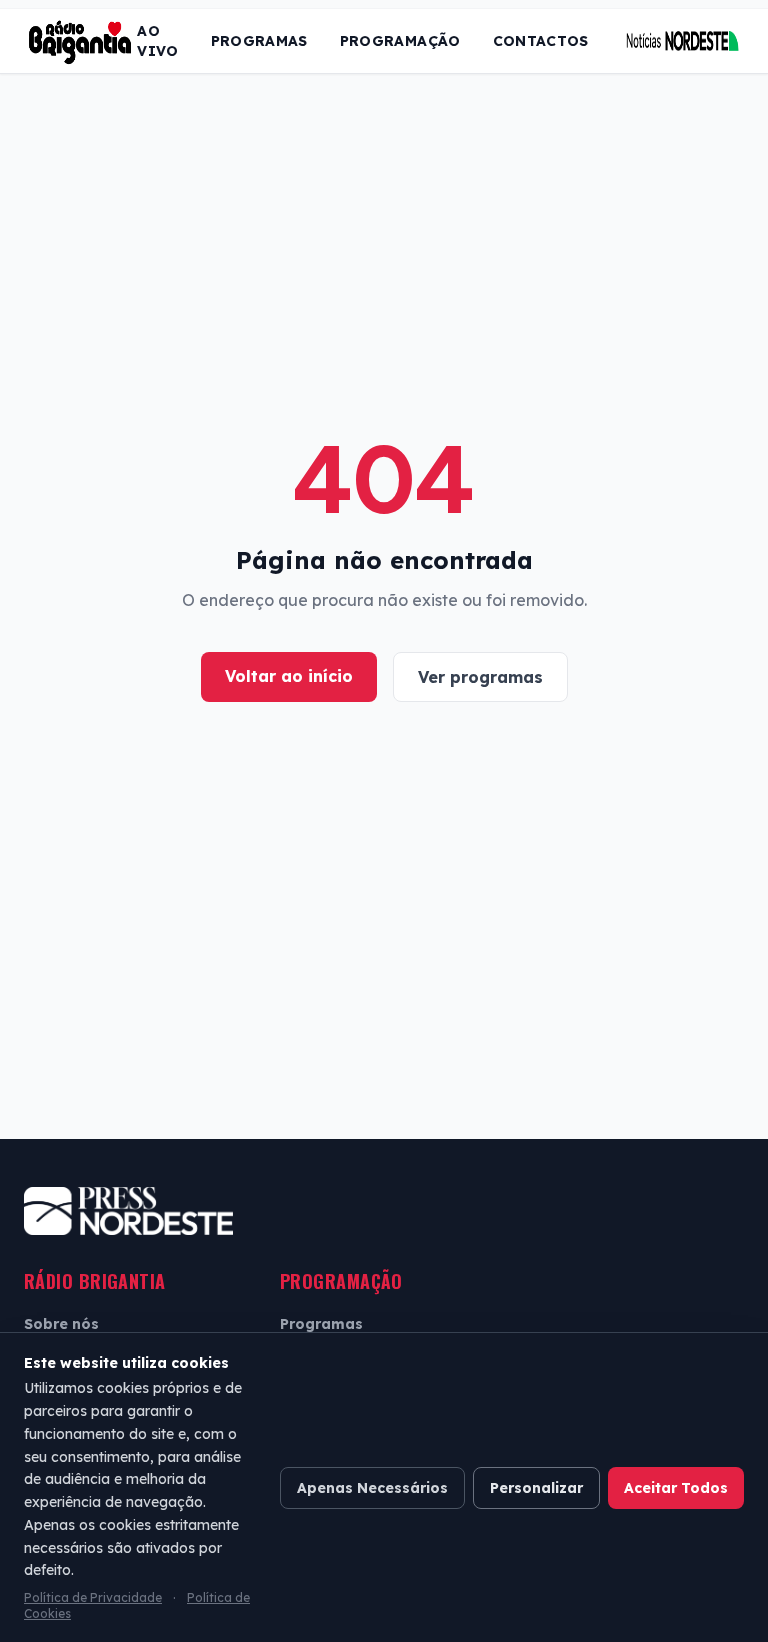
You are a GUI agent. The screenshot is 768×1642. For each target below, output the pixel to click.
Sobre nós (61, 1324)
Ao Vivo (157, 41)
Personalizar (536, 1488)
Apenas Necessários (372, 1488)
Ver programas (480, 677)
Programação (400, 41)
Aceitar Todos (676, 1488)
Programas (259, 41)
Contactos (541, 41)
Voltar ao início (289, 676)
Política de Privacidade (93, 1597)
